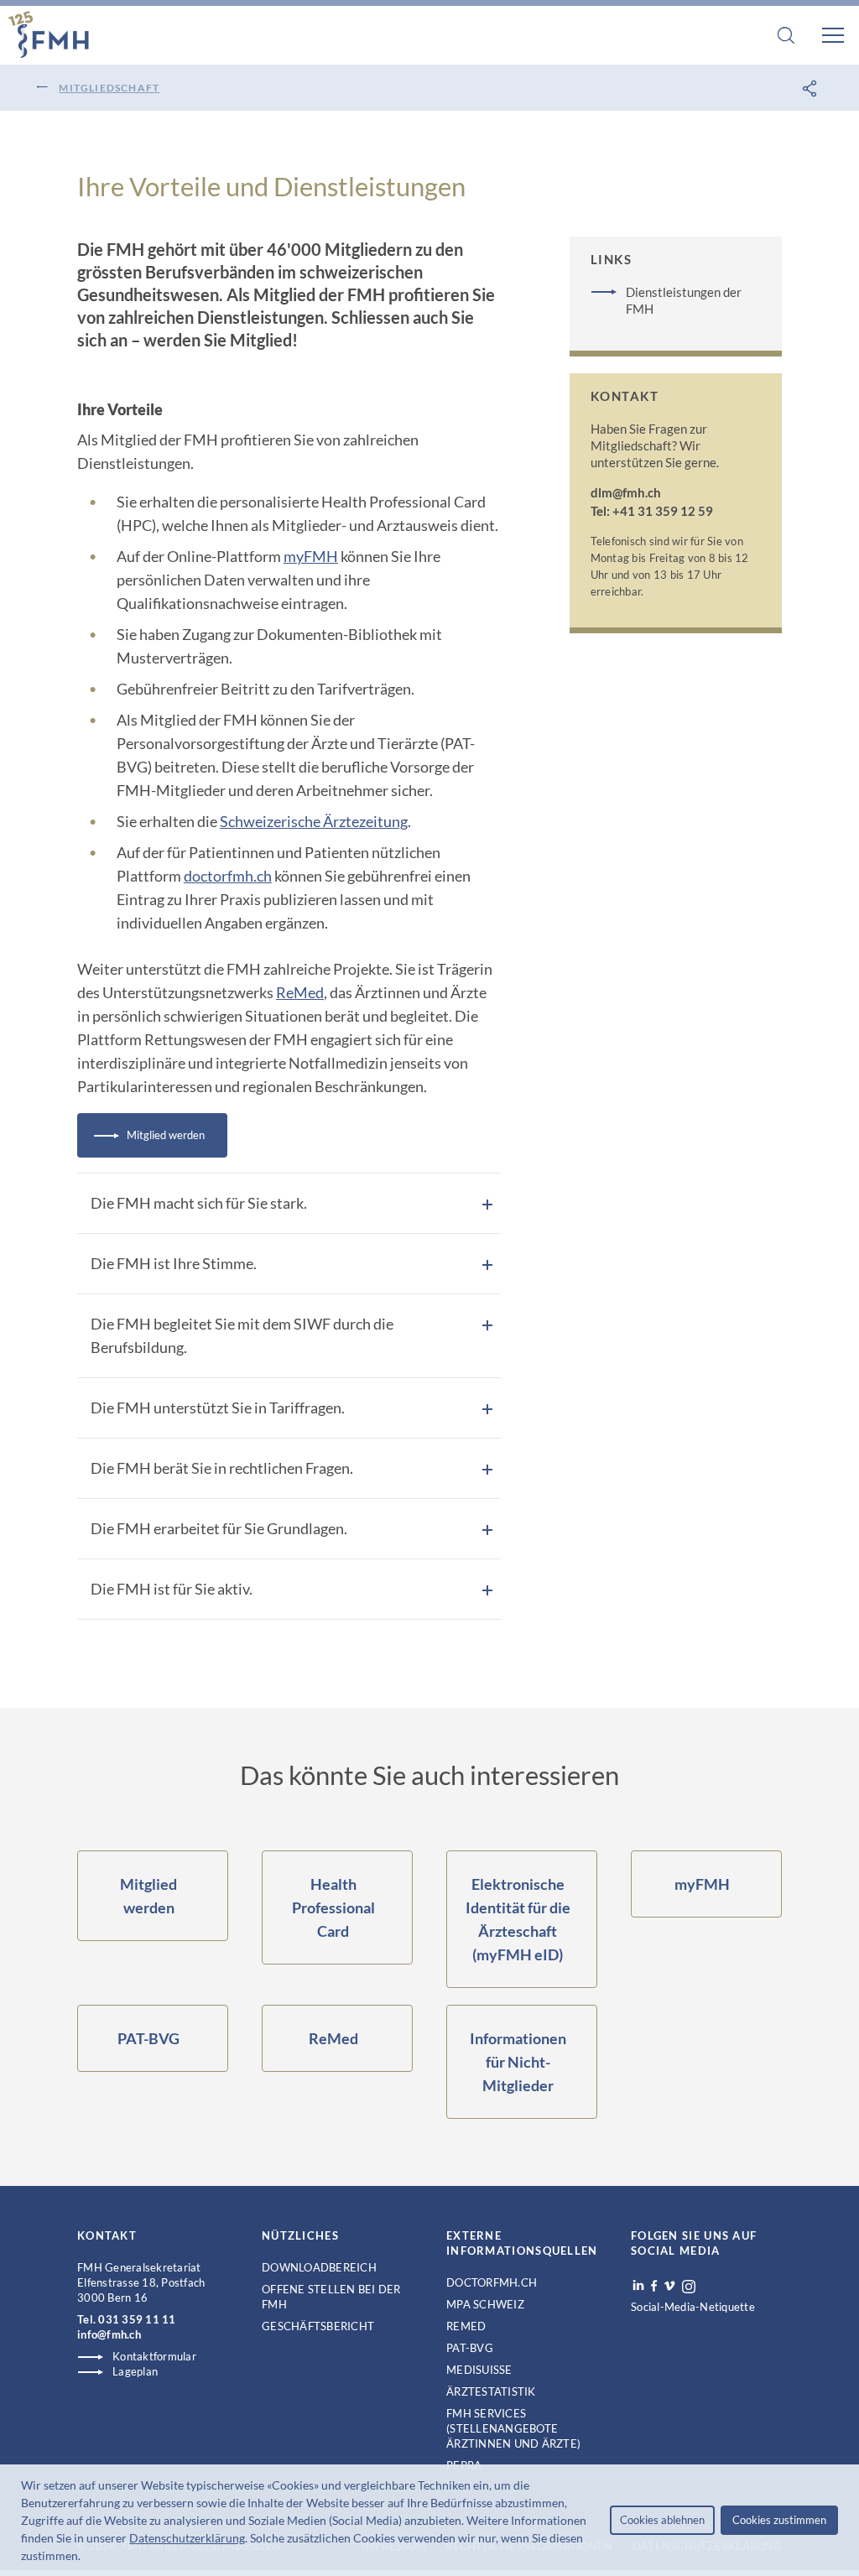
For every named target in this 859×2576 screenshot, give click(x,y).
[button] (86, 2558)
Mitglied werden (166, 1135)
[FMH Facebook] (654, 2286)
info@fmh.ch (109, 2334)
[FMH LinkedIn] (638, 2286)
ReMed (300, 992)
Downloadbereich (319, 2267)
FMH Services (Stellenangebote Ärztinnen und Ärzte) (513, 2428)
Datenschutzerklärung (187, 2538)
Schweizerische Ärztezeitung (314, 821)
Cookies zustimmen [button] (779, 2520)
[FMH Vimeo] (669, 2286)
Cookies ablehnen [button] (662, 2520)
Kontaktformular (154, 2356)
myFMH (311, 556)
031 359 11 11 (137, 2319)
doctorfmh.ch (228, 876)
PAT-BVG (470, 2348)
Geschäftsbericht (318, 2326)
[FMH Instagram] (690, 2287)
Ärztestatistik (491, 2391)
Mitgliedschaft (109, 88)
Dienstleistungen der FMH (684, 300)
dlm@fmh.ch (626, 492)
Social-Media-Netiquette (693, 2307)
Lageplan (135, 2371)
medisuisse (479, 2370)
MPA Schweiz (485, 2304)
